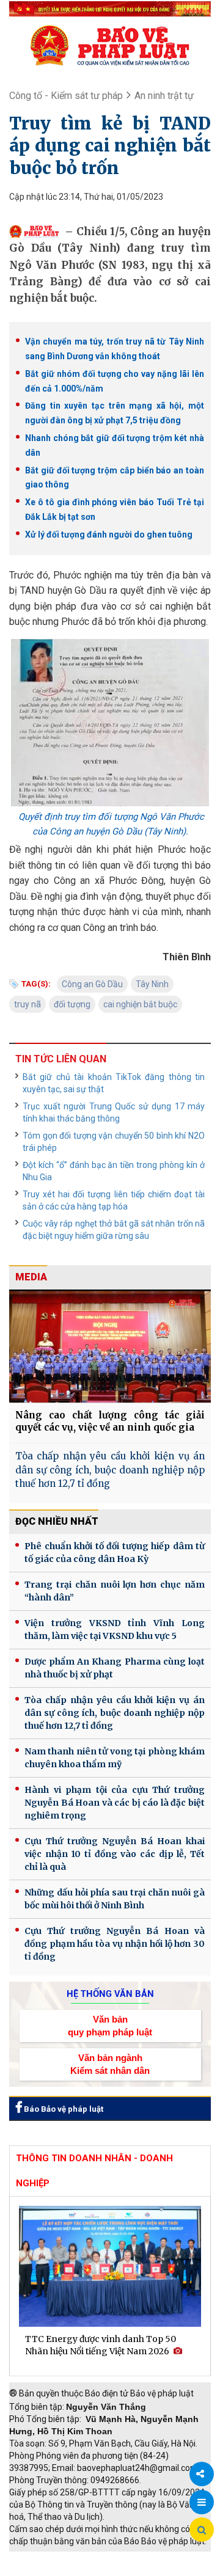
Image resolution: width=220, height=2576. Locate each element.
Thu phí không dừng (52, 2570)
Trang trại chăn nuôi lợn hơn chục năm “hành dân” (115, 1591)
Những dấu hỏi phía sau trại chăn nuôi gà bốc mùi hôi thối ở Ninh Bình (115, 1899)
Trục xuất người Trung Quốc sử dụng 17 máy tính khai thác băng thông (114, 1112)
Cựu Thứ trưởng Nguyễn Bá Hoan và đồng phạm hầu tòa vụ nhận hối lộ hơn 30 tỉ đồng (115, 1944)
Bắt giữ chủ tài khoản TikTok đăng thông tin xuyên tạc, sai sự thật (114, 1083)
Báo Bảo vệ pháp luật (63, 2109)
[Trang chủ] (110, 45)
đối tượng (72, 1004)
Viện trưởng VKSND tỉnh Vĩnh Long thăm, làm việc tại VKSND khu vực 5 (115, 1629)
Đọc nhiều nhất (57, 1521)
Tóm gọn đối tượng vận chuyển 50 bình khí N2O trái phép (114, 1142)
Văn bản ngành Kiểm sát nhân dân (110, 2064)
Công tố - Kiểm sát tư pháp (66, 96)
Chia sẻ (202, 2474)
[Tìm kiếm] (202, 2530)
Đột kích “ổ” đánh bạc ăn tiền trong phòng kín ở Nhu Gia (114, 1171)
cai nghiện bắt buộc (140, 1004)
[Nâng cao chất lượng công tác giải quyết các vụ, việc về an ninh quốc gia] (110, 1346)
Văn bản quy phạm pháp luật (110, 2026)
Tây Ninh (152, 984)
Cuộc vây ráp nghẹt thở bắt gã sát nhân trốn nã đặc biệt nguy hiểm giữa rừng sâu (114, 1230)
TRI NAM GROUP (46, 2558)
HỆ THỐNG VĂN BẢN (110, 1994)
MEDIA (31, 1277)
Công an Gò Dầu (92, 984)
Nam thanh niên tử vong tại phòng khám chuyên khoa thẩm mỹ (115, 1758)
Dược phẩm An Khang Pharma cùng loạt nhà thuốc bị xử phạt (115, 1668)
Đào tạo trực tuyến (137, 2570)
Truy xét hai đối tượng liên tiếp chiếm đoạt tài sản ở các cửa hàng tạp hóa (114, 1200)
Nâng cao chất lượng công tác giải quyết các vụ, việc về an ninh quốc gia (110, 1421)
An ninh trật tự (164, 96)
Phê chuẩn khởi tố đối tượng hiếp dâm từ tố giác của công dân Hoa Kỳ (115, 1553)
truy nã (28, 1004)
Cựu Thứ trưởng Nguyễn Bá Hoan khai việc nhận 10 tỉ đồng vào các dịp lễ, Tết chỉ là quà (115, 1854)
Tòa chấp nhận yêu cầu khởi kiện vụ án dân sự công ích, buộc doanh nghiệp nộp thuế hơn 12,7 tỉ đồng (110, 1470)
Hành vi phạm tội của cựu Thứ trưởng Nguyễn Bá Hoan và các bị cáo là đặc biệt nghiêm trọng (115, 1803)
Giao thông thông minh (133, 2558)
